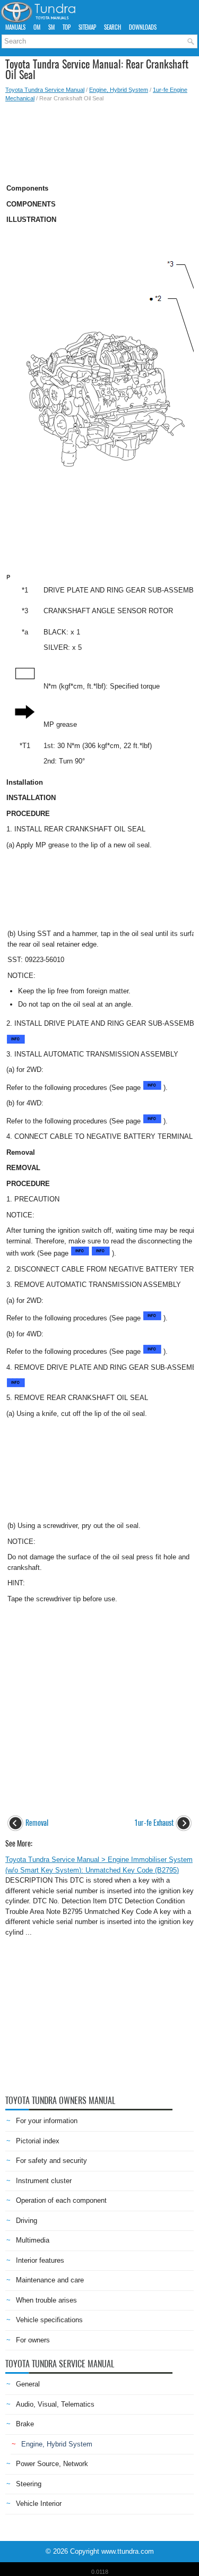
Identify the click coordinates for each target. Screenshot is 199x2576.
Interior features (40, 2260)
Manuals (15, 27)
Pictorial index (38, 2141)
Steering (29, 2484)
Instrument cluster (44, 2181)
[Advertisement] (99, 140)
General (28, 2384)
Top (67, 27)
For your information (47, 2121)
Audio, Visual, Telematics (55, 2404)
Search (113, 27)
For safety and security (51, 2161)
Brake (25, 2424)
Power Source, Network (52, 2464)
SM (51, 27)
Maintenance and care (50, 2280)
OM (37, 27)
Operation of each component (61, 2200)
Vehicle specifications (49, 2320)
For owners (33, 2340)
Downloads (143, 27)
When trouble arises (46, 2300)
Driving (27, 2221)
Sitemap (87, 27)
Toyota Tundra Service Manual (45, 90)
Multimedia (33, 2240)
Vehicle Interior (39, 2504)
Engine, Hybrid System (119, 90)
